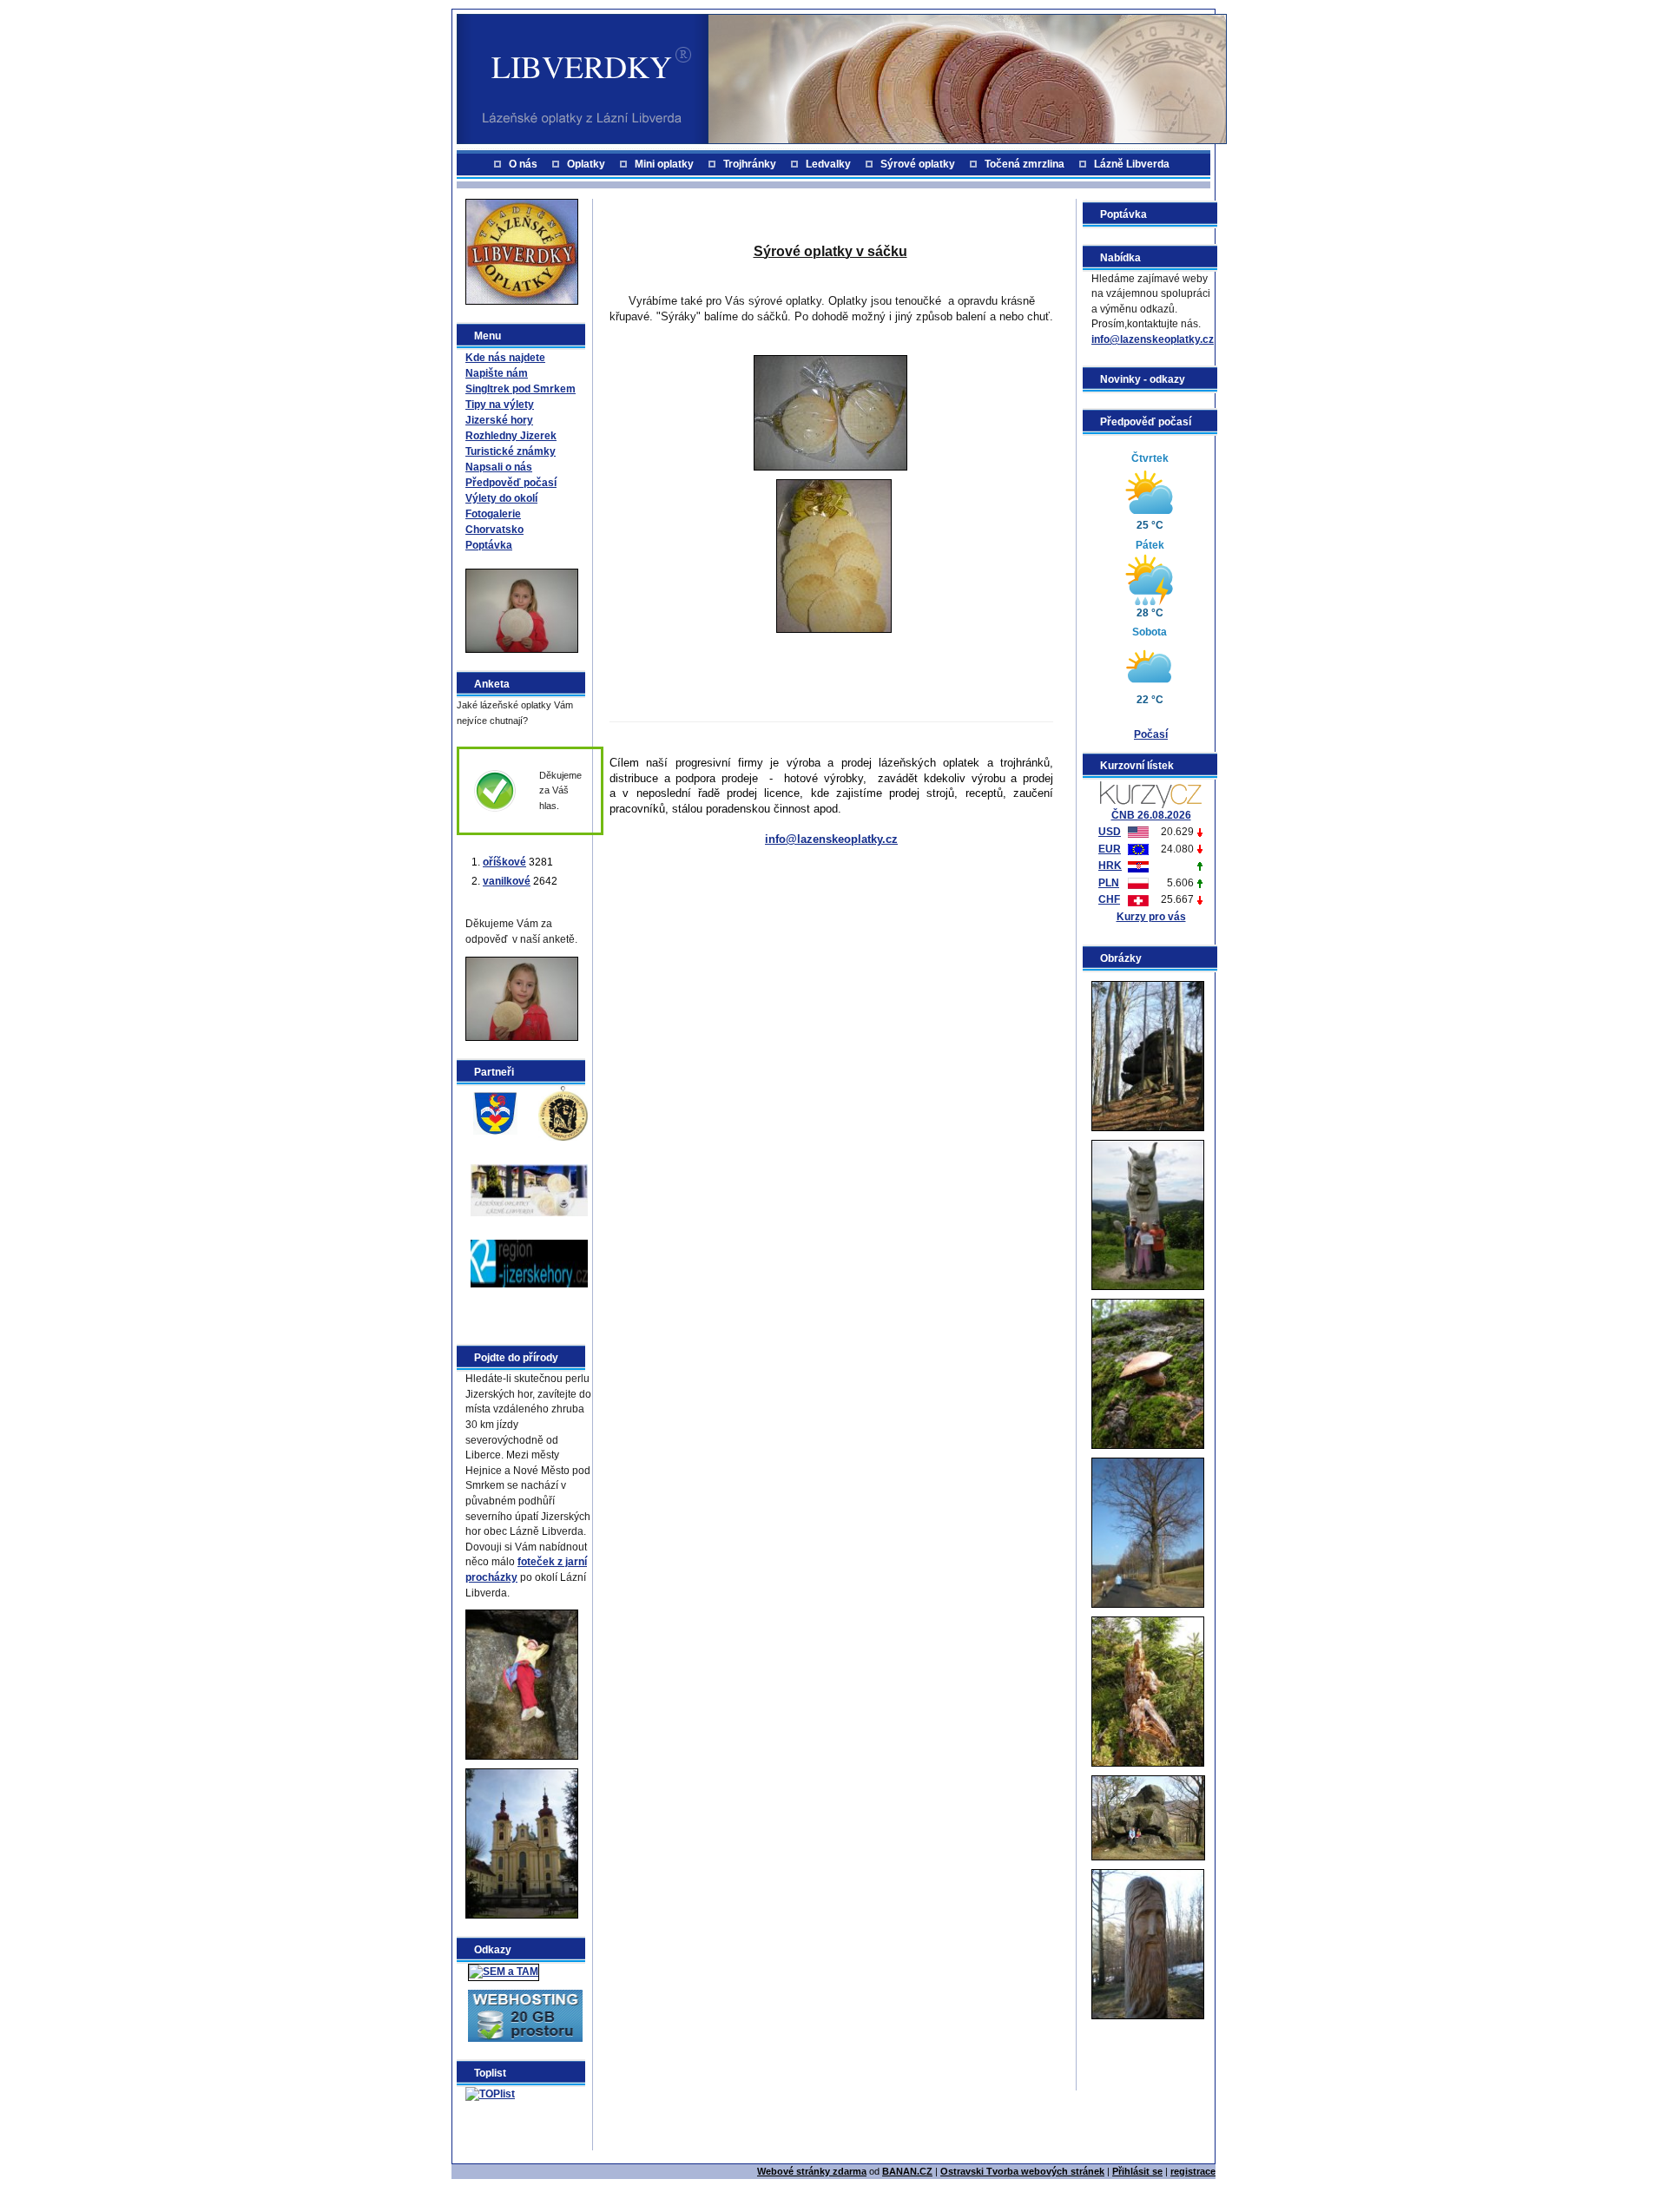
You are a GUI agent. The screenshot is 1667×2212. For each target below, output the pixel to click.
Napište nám (497, 373)
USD (1110, 832)
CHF (1109, 899)
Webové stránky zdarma (812, 2171)
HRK (1110, 866)
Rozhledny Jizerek (511, 436)
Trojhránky (750, 164)
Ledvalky (828, 164)
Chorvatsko (494, 530)
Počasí (1151, 734)
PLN (1109, 883)
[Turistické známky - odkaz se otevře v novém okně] (563, 1112)
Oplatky (586, 164)
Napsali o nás (499, 467)
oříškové (504, 862)
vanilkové (507, 881)
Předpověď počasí (511, 483)
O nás (523, 164)
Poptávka (489, 545)
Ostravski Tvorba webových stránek (1022, 2171)
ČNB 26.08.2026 (1151, 815)
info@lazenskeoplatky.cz (1153, 339)
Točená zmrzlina (1025, 164)
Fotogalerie (493, 514)
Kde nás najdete (505, 358)
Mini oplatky (664, 164)
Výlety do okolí (501, 498)
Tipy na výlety (500, 405)
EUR (1110, 849)
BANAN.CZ (907, 2171)
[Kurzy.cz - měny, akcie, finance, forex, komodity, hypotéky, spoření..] (1151, 793)
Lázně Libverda (1132, 164)
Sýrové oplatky (918, 164)
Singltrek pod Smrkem (521, 389)
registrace (1193, 2171)
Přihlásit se (1137, 2171)
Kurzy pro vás (1151, 917)
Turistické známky (511, 451)
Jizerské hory (499, 420)
